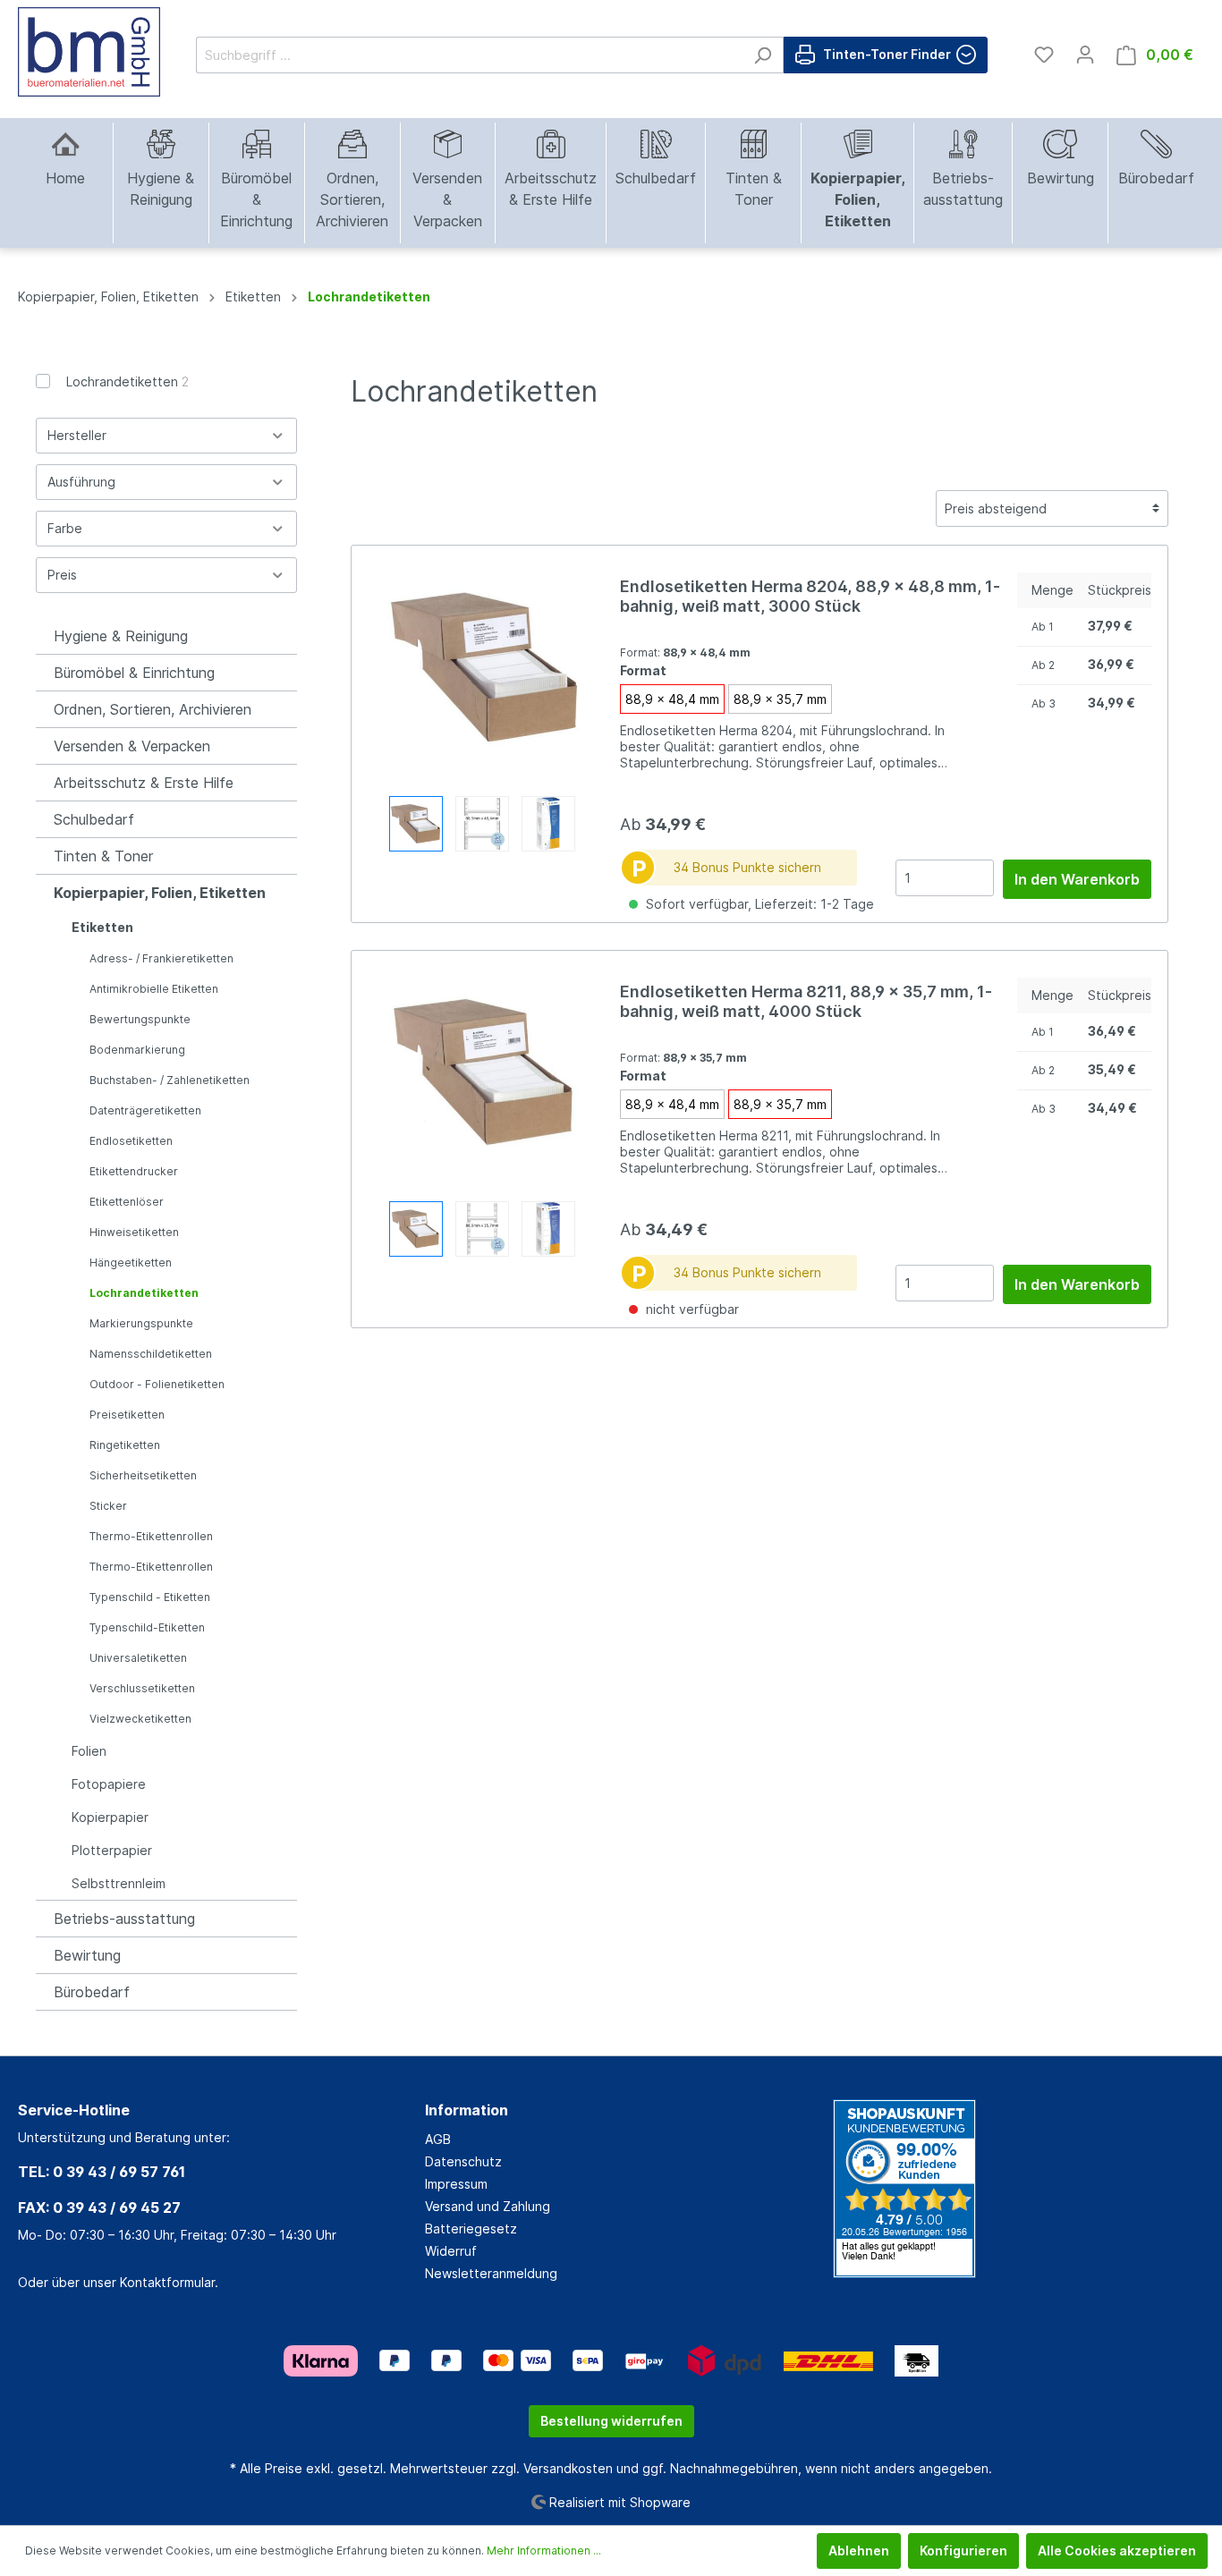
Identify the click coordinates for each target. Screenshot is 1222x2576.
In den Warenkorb (1077, 879)
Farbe (65, 528)
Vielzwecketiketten (140, 1719)
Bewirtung (87, 1955)
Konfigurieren (963, 2551)
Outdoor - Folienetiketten (157, 1384)
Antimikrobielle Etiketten (154, 989)
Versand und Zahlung (488, 2206)
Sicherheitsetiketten (143, 1475)
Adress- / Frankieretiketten (161, 958)
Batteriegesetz (471, 2229)
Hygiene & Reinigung (121, 636)
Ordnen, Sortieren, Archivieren (153, 709)
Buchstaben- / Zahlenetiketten (170, 1080)
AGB (438, 2139)
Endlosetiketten (131, 1141)
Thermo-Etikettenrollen (151, 1536)
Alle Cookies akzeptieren (1117, 2551)
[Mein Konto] (1085, 55)
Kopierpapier (110, 1817)
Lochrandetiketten (127, 381)
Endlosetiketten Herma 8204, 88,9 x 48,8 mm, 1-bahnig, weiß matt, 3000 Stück (810, 596)
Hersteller (77, 435)
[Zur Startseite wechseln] (89, 52)
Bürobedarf (92, 1992)
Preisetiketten (127, 1415)
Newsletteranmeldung (491, 2273)
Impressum (456, 2184)
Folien (89, 1751)
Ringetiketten (125, 1445)
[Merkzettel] (1044, 55)
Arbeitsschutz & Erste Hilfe (144, 783)
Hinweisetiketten (134, 1232)
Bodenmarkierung (137, 1050)
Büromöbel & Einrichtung (134, 673)
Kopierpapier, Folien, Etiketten (160, 893)
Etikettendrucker (134, 1171)
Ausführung (81, 482)
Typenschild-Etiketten (147, 1627)
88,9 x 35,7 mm (780, 699)
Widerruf (451, 2251)
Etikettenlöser (127, 1202)
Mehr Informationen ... (544, 2551)
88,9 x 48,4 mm (672, 699)
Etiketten (102, 927)
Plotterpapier (112, 1850)
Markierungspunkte (141, 1323)
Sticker (108, 1506)
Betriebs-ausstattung (124, 1919)
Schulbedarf (94, 819)
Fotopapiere (109, 1784)
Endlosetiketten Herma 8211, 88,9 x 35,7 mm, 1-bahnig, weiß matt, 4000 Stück (806, 1001)
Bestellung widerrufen (611, 2421)
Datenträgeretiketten (145, 1110)
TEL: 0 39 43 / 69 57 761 (102, 2172)
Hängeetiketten (131, 1263)
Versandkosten (568, 2468)
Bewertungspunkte (140, 1019)
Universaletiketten (138, 1658)
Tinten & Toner (103, 856)
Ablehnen (859, 2551)
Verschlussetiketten (142, 1688)
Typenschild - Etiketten (150, 1597)
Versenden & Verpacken (132, 746)
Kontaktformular (167, 2282)
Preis (62, 575)
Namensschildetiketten (151, 1354)
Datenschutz (463, 2161)
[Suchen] (763, 55)
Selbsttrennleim (119, 1883)
